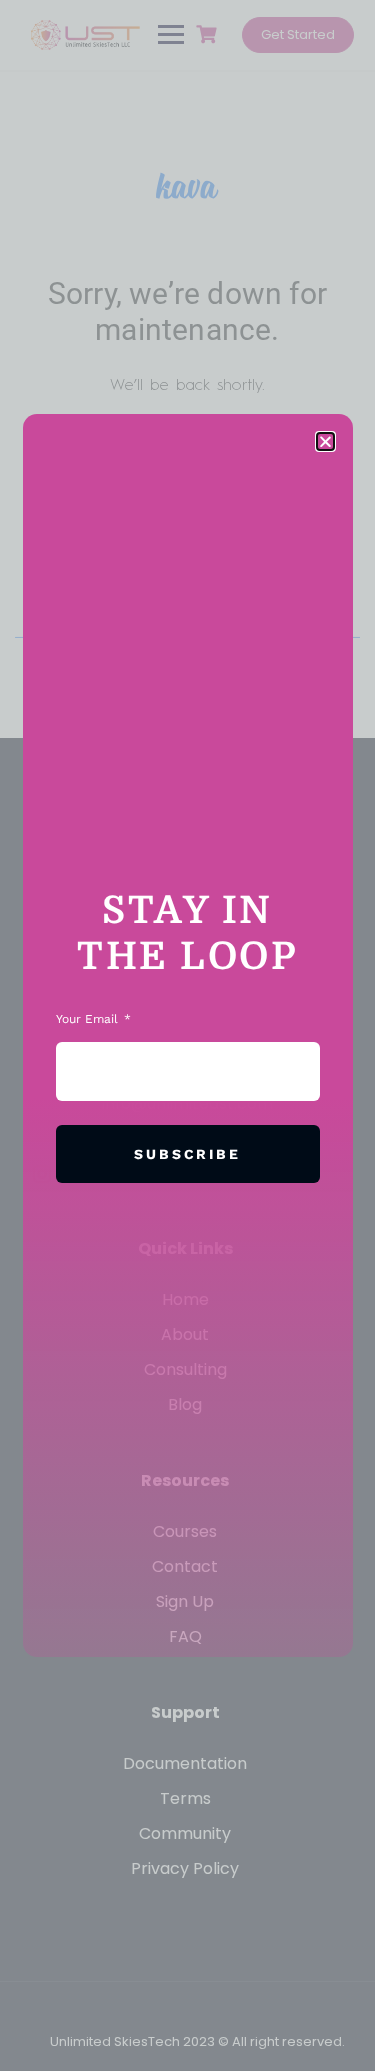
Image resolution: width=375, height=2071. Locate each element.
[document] (187, 1035)
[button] (325, 441)
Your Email (89, 1019)
